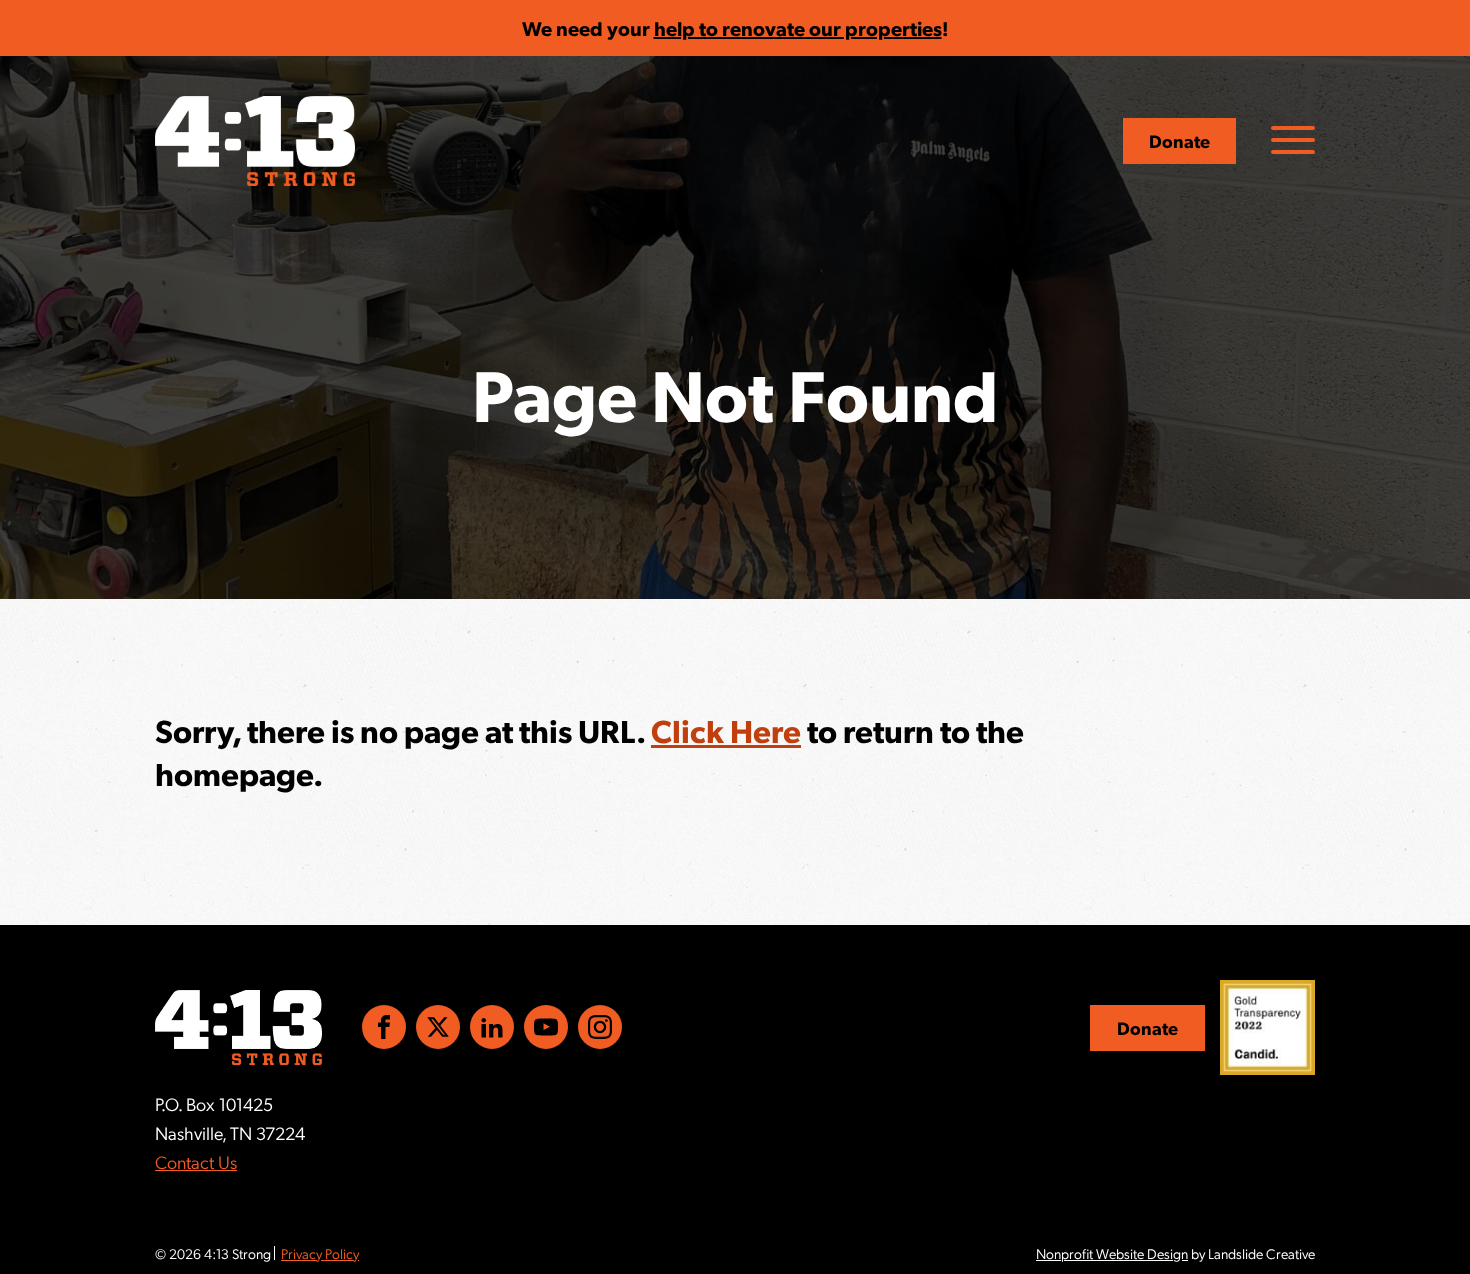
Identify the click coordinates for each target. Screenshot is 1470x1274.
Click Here (726, 730)
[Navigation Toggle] (1293, 140)
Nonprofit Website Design (1112, 1253)
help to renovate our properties (798, 28)
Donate (1179, 140)
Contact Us (196, 1161)
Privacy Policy (320, 1253)
